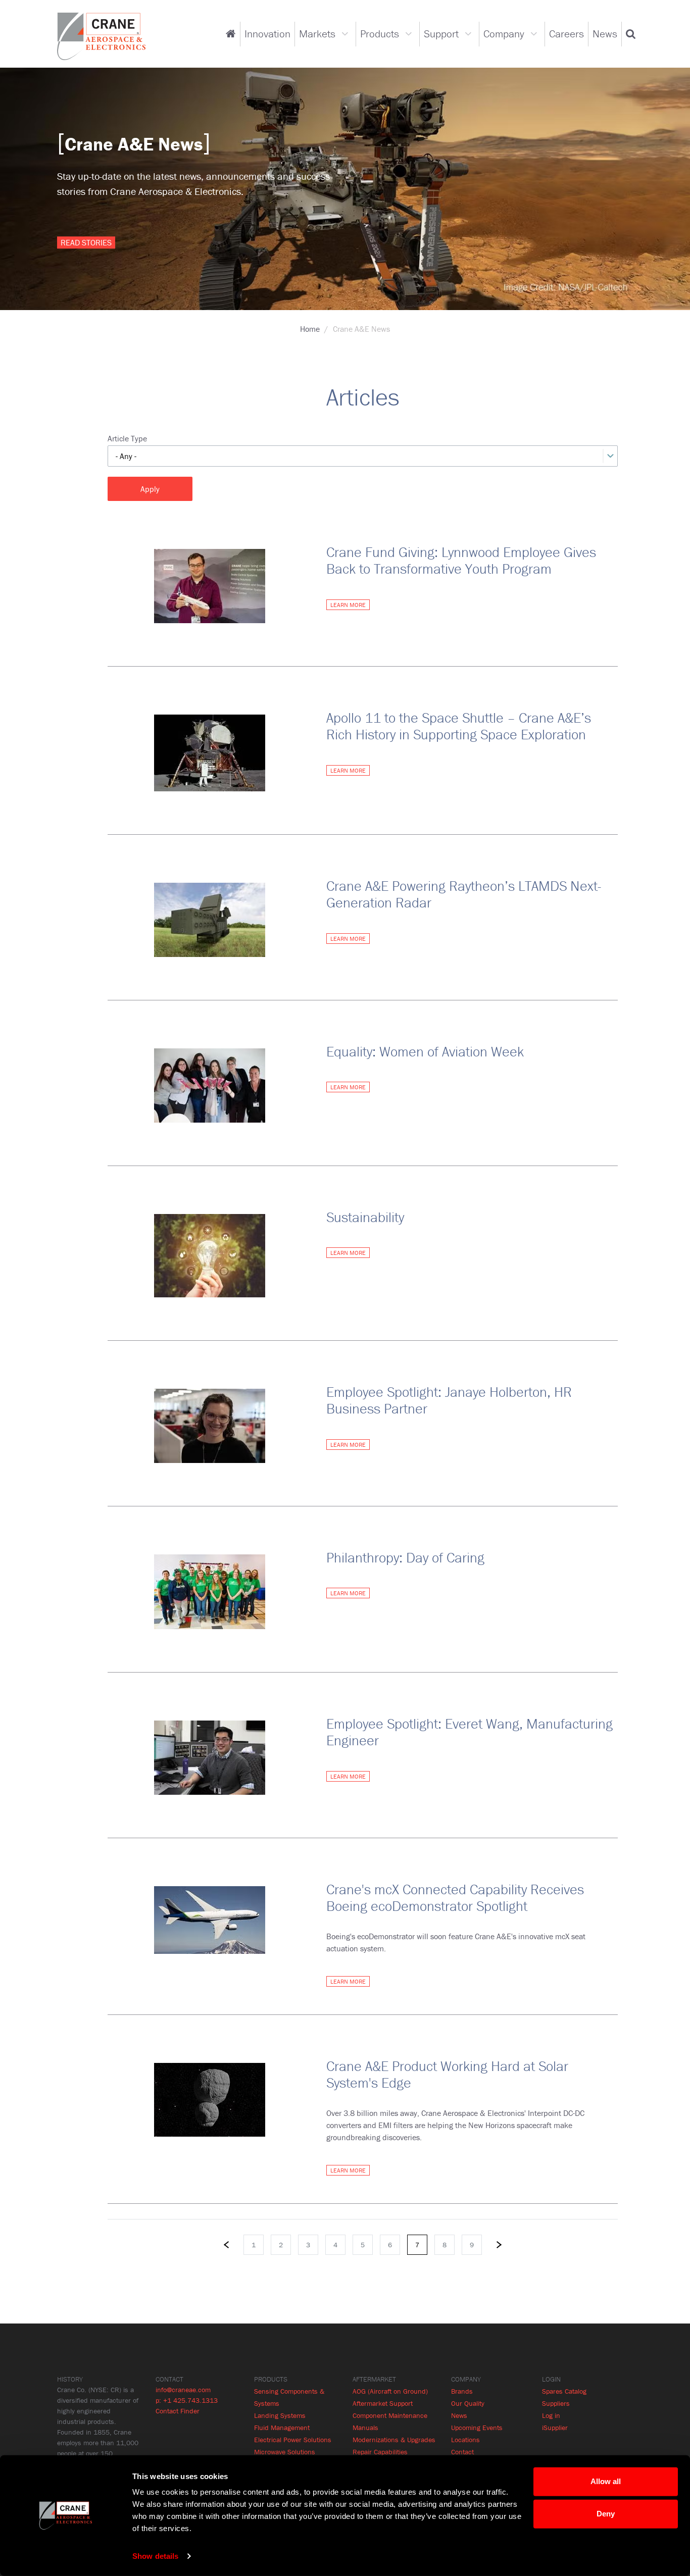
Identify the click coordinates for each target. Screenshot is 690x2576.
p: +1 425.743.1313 (187, 2400)
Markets (317, 34)
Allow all (606, 2481)
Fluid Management (282, 2428)
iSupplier (555, 2428)
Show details (155, 2556)
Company (504, 34)
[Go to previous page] (226, 2245)
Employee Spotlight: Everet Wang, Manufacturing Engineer (470, 1732)
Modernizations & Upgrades (394, 2440)
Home (310, 329)
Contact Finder (178, 2411)
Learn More (348, 605)
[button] (631, 34)
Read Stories (86, 242)
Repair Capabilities (380, 2452)
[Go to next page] (499, 2245)
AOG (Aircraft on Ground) (390, 2391)
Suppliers (556, 2403)
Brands (462, 2391)
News (605, 34)
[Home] (101, 35)
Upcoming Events (477, 2428)
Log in (551, 2415)
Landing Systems (280, 2415)
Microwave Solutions (285, 2452)
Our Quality (468, 2403)
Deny (606, 2514)
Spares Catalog (564, 2391)
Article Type (127, 438)
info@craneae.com (183, 2390)
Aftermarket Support (383, 2403)
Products (380, 34)
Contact (462, 2452)
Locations (465, 2440)
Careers (566, 34)
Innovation (267, 34)
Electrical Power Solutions (293, 2440)
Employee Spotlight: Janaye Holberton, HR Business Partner (449, 1400)
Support (441, 34)
